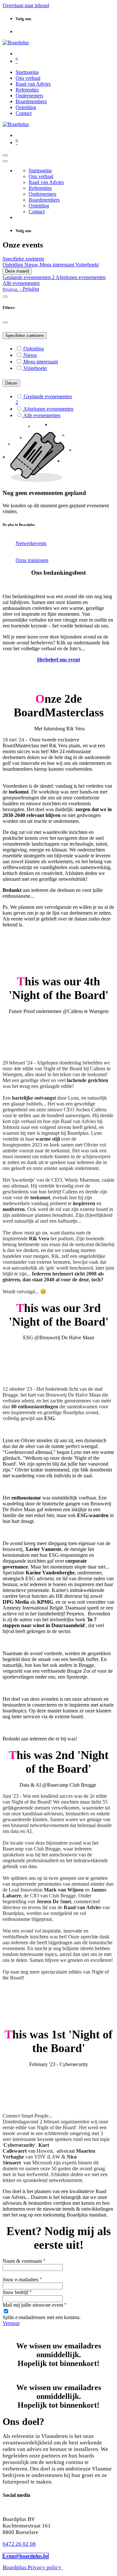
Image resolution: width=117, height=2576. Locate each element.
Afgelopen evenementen (81, 277)
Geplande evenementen (29, 277)
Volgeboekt (87, 265)
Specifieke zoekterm (25, 336)
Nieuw (32, 265)
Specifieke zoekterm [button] (23, 259)
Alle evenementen (21, 283)
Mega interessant (58, 265)
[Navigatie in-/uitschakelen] (5, 155)
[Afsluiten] (5, 161)
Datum (11, 383)
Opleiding (13, 265)
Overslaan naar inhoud (26, 5)
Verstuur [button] (11, 2323)
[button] (21, 289)
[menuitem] (27, 72)
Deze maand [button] (17, 271)
